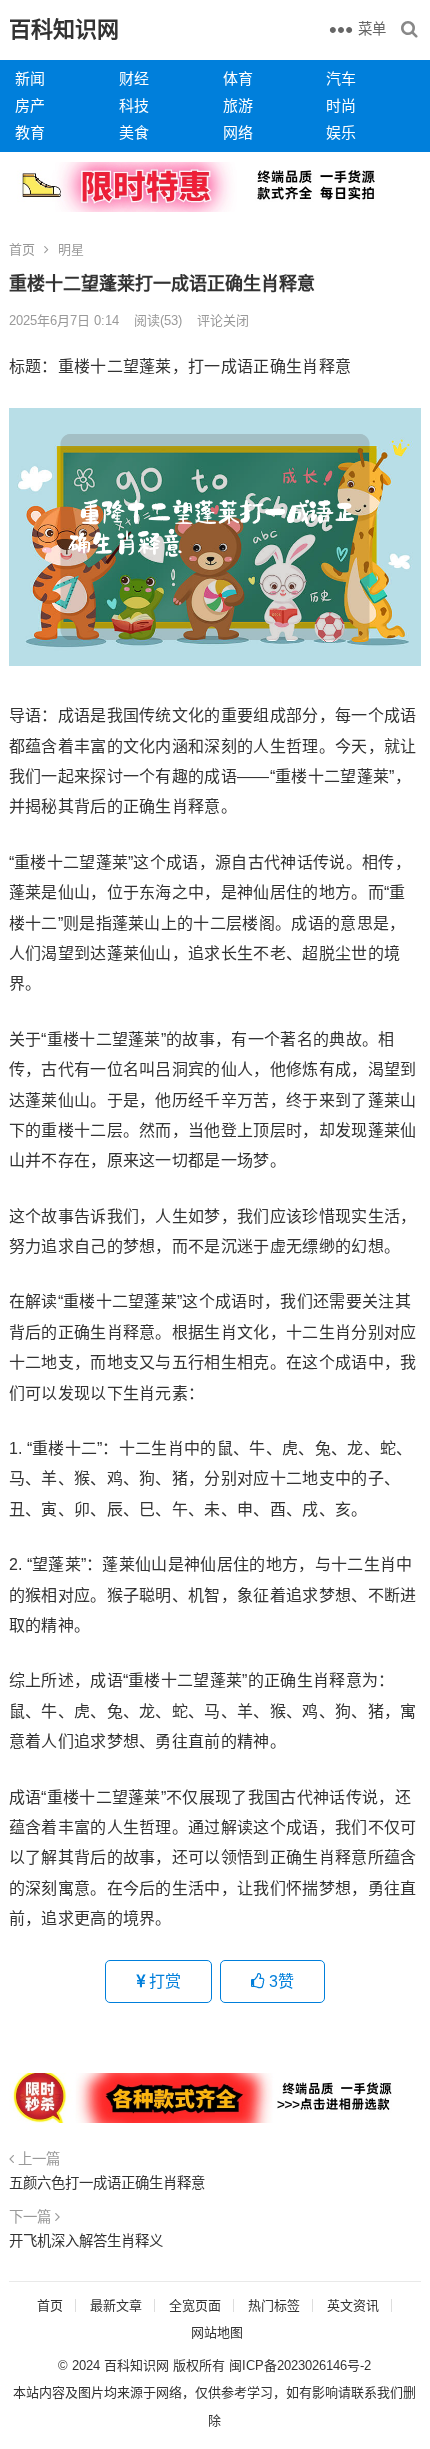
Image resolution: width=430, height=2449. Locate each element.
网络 (238, 132)
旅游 (238, 105)
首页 (22, 249)
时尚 (341, 105)
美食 (134, 132)
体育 (238, 78)
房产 (30, 105)
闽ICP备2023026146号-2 (300, 2365)
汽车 (341, 78)
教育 (30, 132)
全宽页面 (195, 2305)
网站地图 (217, 2332)
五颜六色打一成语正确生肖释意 (107, 2183)
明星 (71, 249)
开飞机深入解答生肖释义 (86, 2241)
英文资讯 (353, 2305)
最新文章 (116, 2305)
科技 (134, 105)
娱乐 (341, 132)
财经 (134, 78)
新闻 (30, 78)
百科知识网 (64, 29)
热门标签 (274, 2305)
